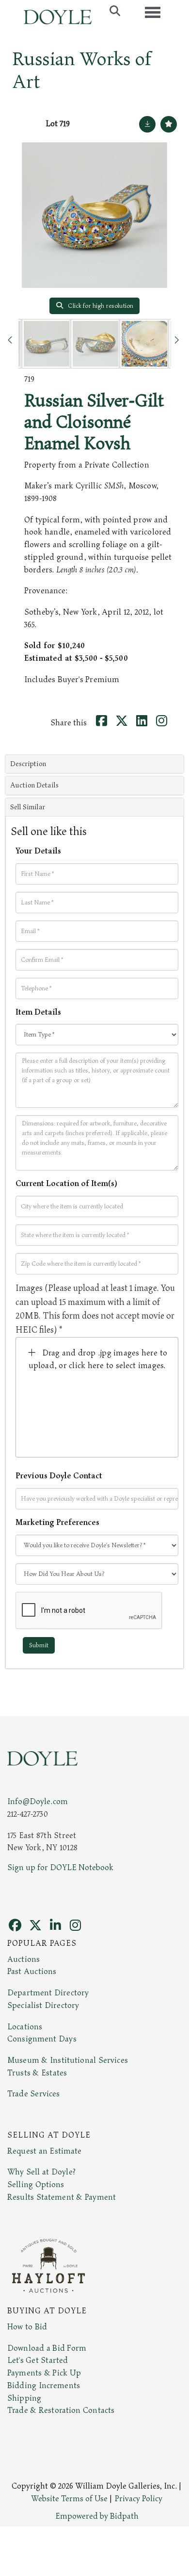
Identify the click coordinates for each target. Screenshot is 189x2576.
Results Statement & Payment (62, 2197)
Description (28, 764)
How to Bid (27, 2327)
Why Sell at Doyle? (41, 2172)
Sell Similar (28, 807)
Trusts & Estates (37, 2073)
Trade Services (34, 2094)
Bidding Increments (44, 2386)
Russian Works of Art (82, 71)
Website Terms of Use (69, 2499)
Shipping (24, 2398)
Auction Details (34, 785)
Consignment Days (42, 2039)
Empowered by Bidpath (97, 2516)
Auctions (24, 1959)
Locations (25, 2027)
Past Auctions (32, 1972)
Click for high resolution (100, 306)
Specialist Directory (43, 2006)
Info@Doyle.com (38, 1802)
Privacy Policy (139, 2499)
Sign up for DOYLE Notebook (60, 1868)
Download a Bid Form (47, 2348)
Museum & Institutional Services (68, 2060)
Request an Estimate (45, 2151)
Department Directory (48, 1993)
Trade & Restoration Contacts (61, 2410)
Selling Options (36, 2185)
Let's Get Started (38, 2360)
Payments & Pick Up (44, 2373)
